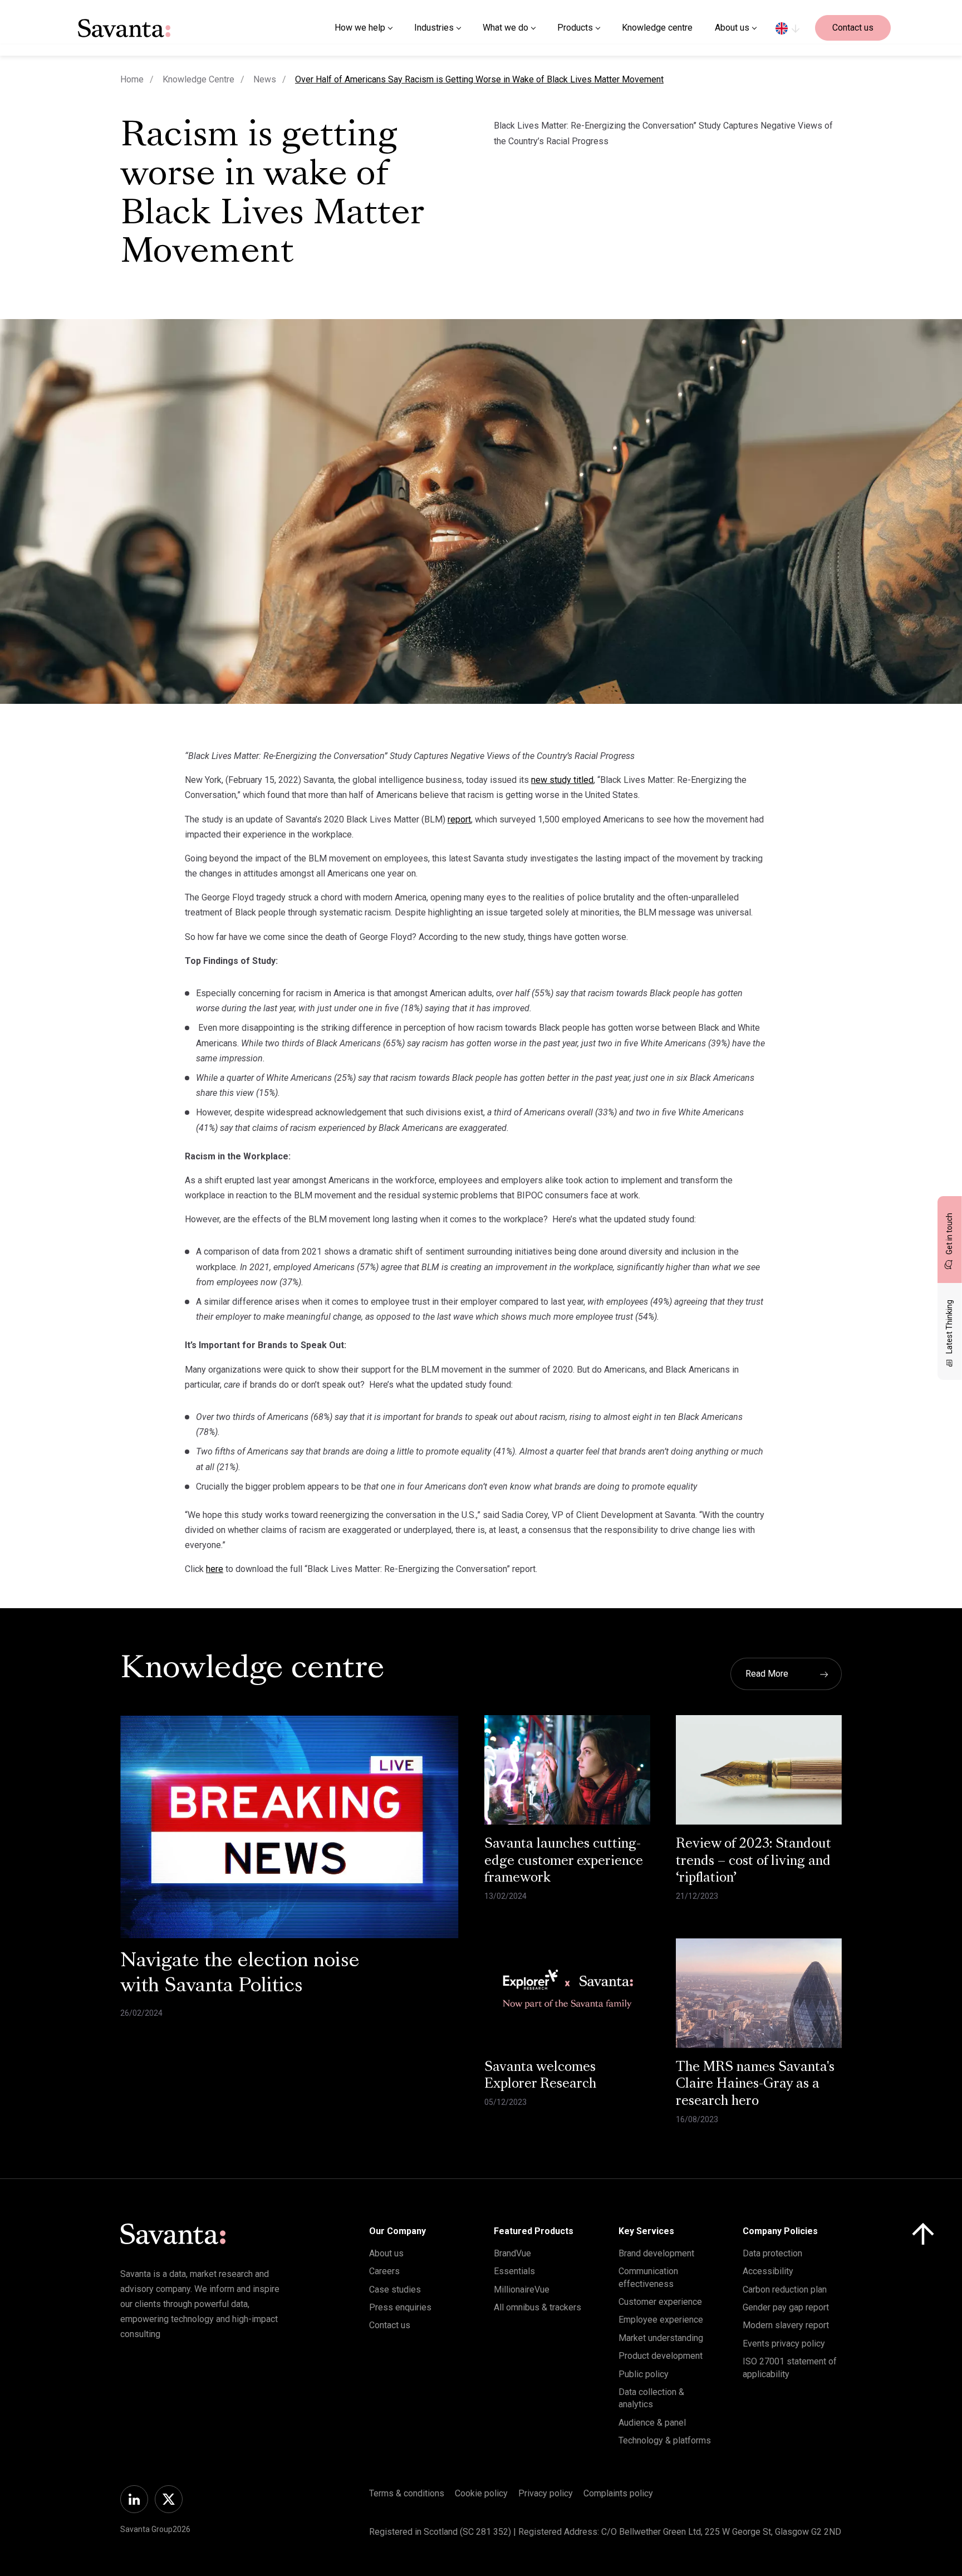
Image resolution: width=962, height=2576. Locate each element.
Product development (661, 2356)
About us (386, 2253)
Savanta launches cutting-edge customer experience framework (564, 1862)
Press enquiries (400, 2307)
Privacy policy (546, 2493)
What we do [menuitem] (505, 28)
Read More (767, 1674)
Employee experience (661, 2320)
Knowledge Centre (198, 79)
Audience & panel (652, 2423)
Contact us (853, 28)
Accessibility (768, 2271)
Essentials (514, 2271)
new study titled (562, 780)
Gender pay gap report (786, 2307)
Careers (384, 2271)
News (265, 79)
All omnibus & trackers (538, 2307)
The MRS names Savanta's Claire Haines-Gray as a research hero (755, 2085)
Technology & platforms (665, 2440)
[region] (787, 28)
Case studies (395, 2289)
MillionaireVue (522, 2289)
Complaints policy (618, 2493)
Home (132, 79)
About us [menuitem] (732, 28)
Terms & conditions (407, 2493)
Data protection (772, 2253)
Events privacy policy (784, 2344)
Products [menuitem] (575, 28)
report (459, 819)
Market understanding (661, 2338)
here (215, 1569)
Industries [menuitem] (434, 28)
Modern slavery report (786, 2325)
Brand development (656, 2253)
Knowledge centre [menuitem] (657, 28)
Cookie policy (481, 2493)
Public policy (644, 2374)
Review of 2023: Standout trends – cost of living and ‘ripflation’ (754, 1862)
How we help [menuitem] (360, 28)
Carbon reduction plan (785, 2289)
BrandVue (512, 2253)
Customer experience (660, 2302)
